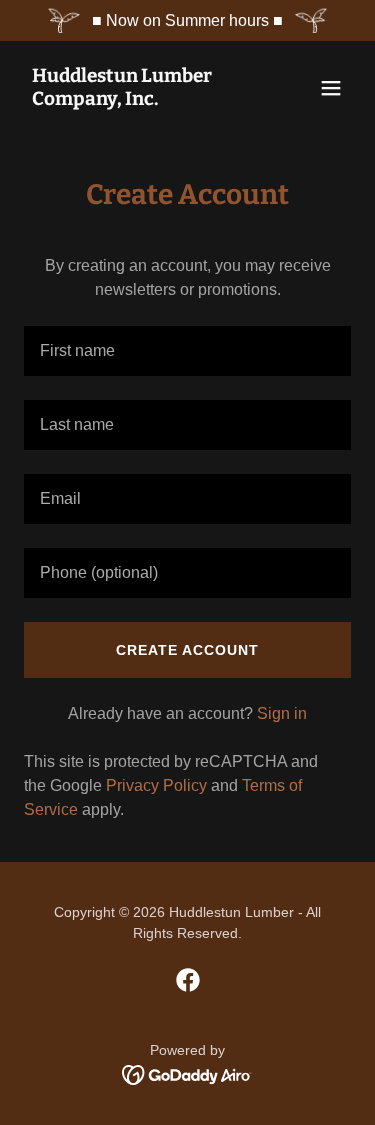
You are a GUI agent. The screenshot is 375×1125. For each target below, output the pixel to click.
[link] (138, 99)
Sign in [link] (282, 713)
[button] (331, 88)
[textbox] (187, 351)
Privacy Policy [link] (156, 785)
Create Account (187, 650)
